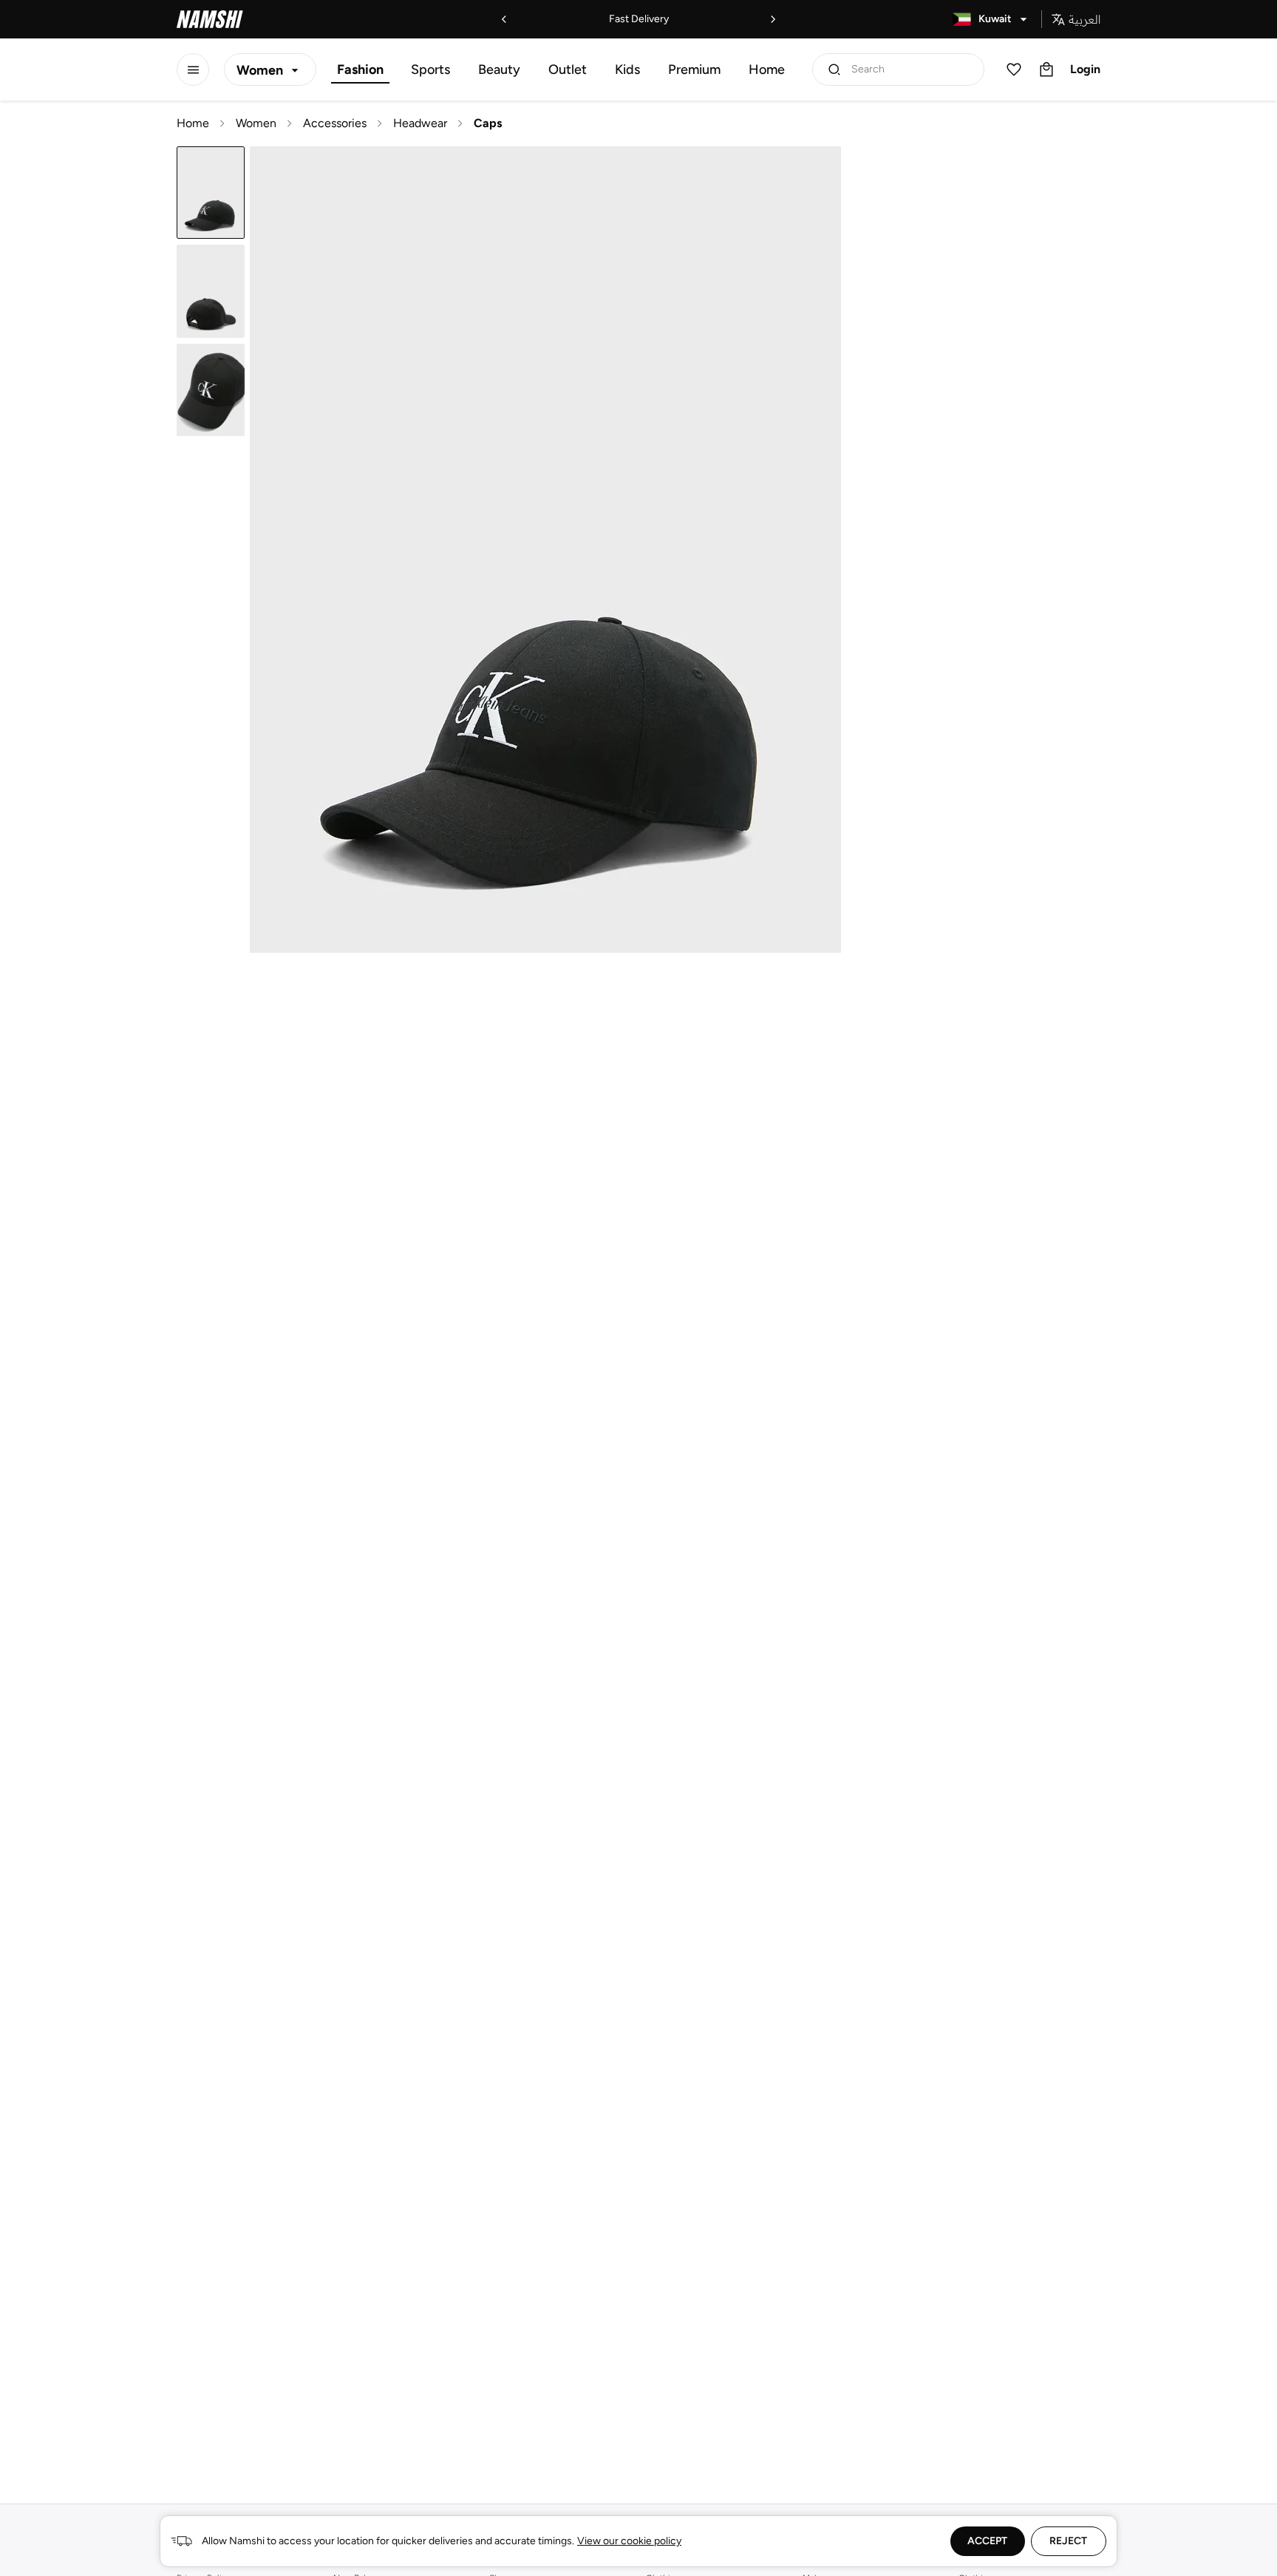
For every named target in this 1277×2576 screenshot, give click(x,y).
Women (256, 123)
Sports (430, 69)
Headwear (420, 123)
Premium (694, 69)
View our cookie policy (629, 2541)
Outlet (568, 69)
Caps (488, 123)
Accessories (335, 123)
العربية (1084, 19)
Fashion (360, 69)
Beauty (499, 69)
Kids (627, 69)
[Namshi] (210, 19)
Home (767, 69)
